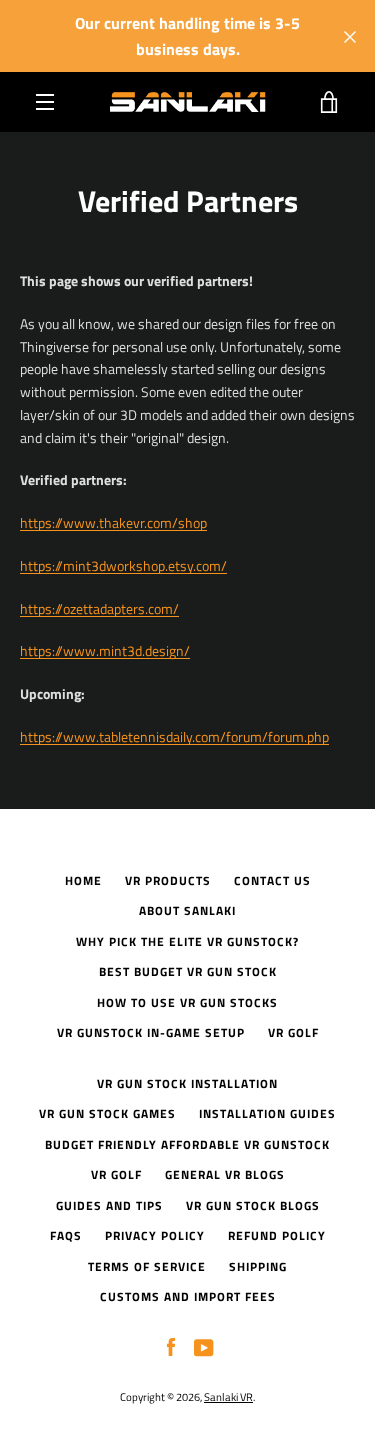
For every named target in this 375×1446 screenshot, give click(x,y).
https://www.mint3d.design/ (105, 650)
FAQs (66, 1235)
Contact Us (272, 880)
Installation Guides (267, 1113)
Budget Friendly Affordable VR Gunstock (187, 1144)
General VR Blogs (225, 1174)
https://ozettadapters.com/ (99, 608)
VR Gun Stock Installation (187, 1083)
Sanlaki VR (228, 1396)
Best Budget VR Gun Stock (188, 971)
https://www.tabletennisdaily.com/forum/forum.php (174, 736)
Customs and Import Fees (188, 1296)
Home (83, 880)
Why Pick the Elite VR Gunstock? (187, 941)
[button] (123, 565)
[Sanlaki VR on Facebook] (171, 1346)
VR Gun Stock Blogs (253, 1205)
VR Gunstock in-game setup (151, 1032)
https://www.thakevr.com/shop (113, 522)
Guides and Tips (109, 1205)
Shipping (258, 1266)
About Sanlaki (187, 910)
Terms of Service (147, 1266)
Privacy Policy (155, 1235)
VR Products (168, 880)
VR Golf (293, 1032)
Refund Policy (277, 1235)
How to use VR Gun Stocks (187, 1002)
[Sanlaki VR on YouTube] (204, 1346)
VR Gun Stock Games (107, 1113)
